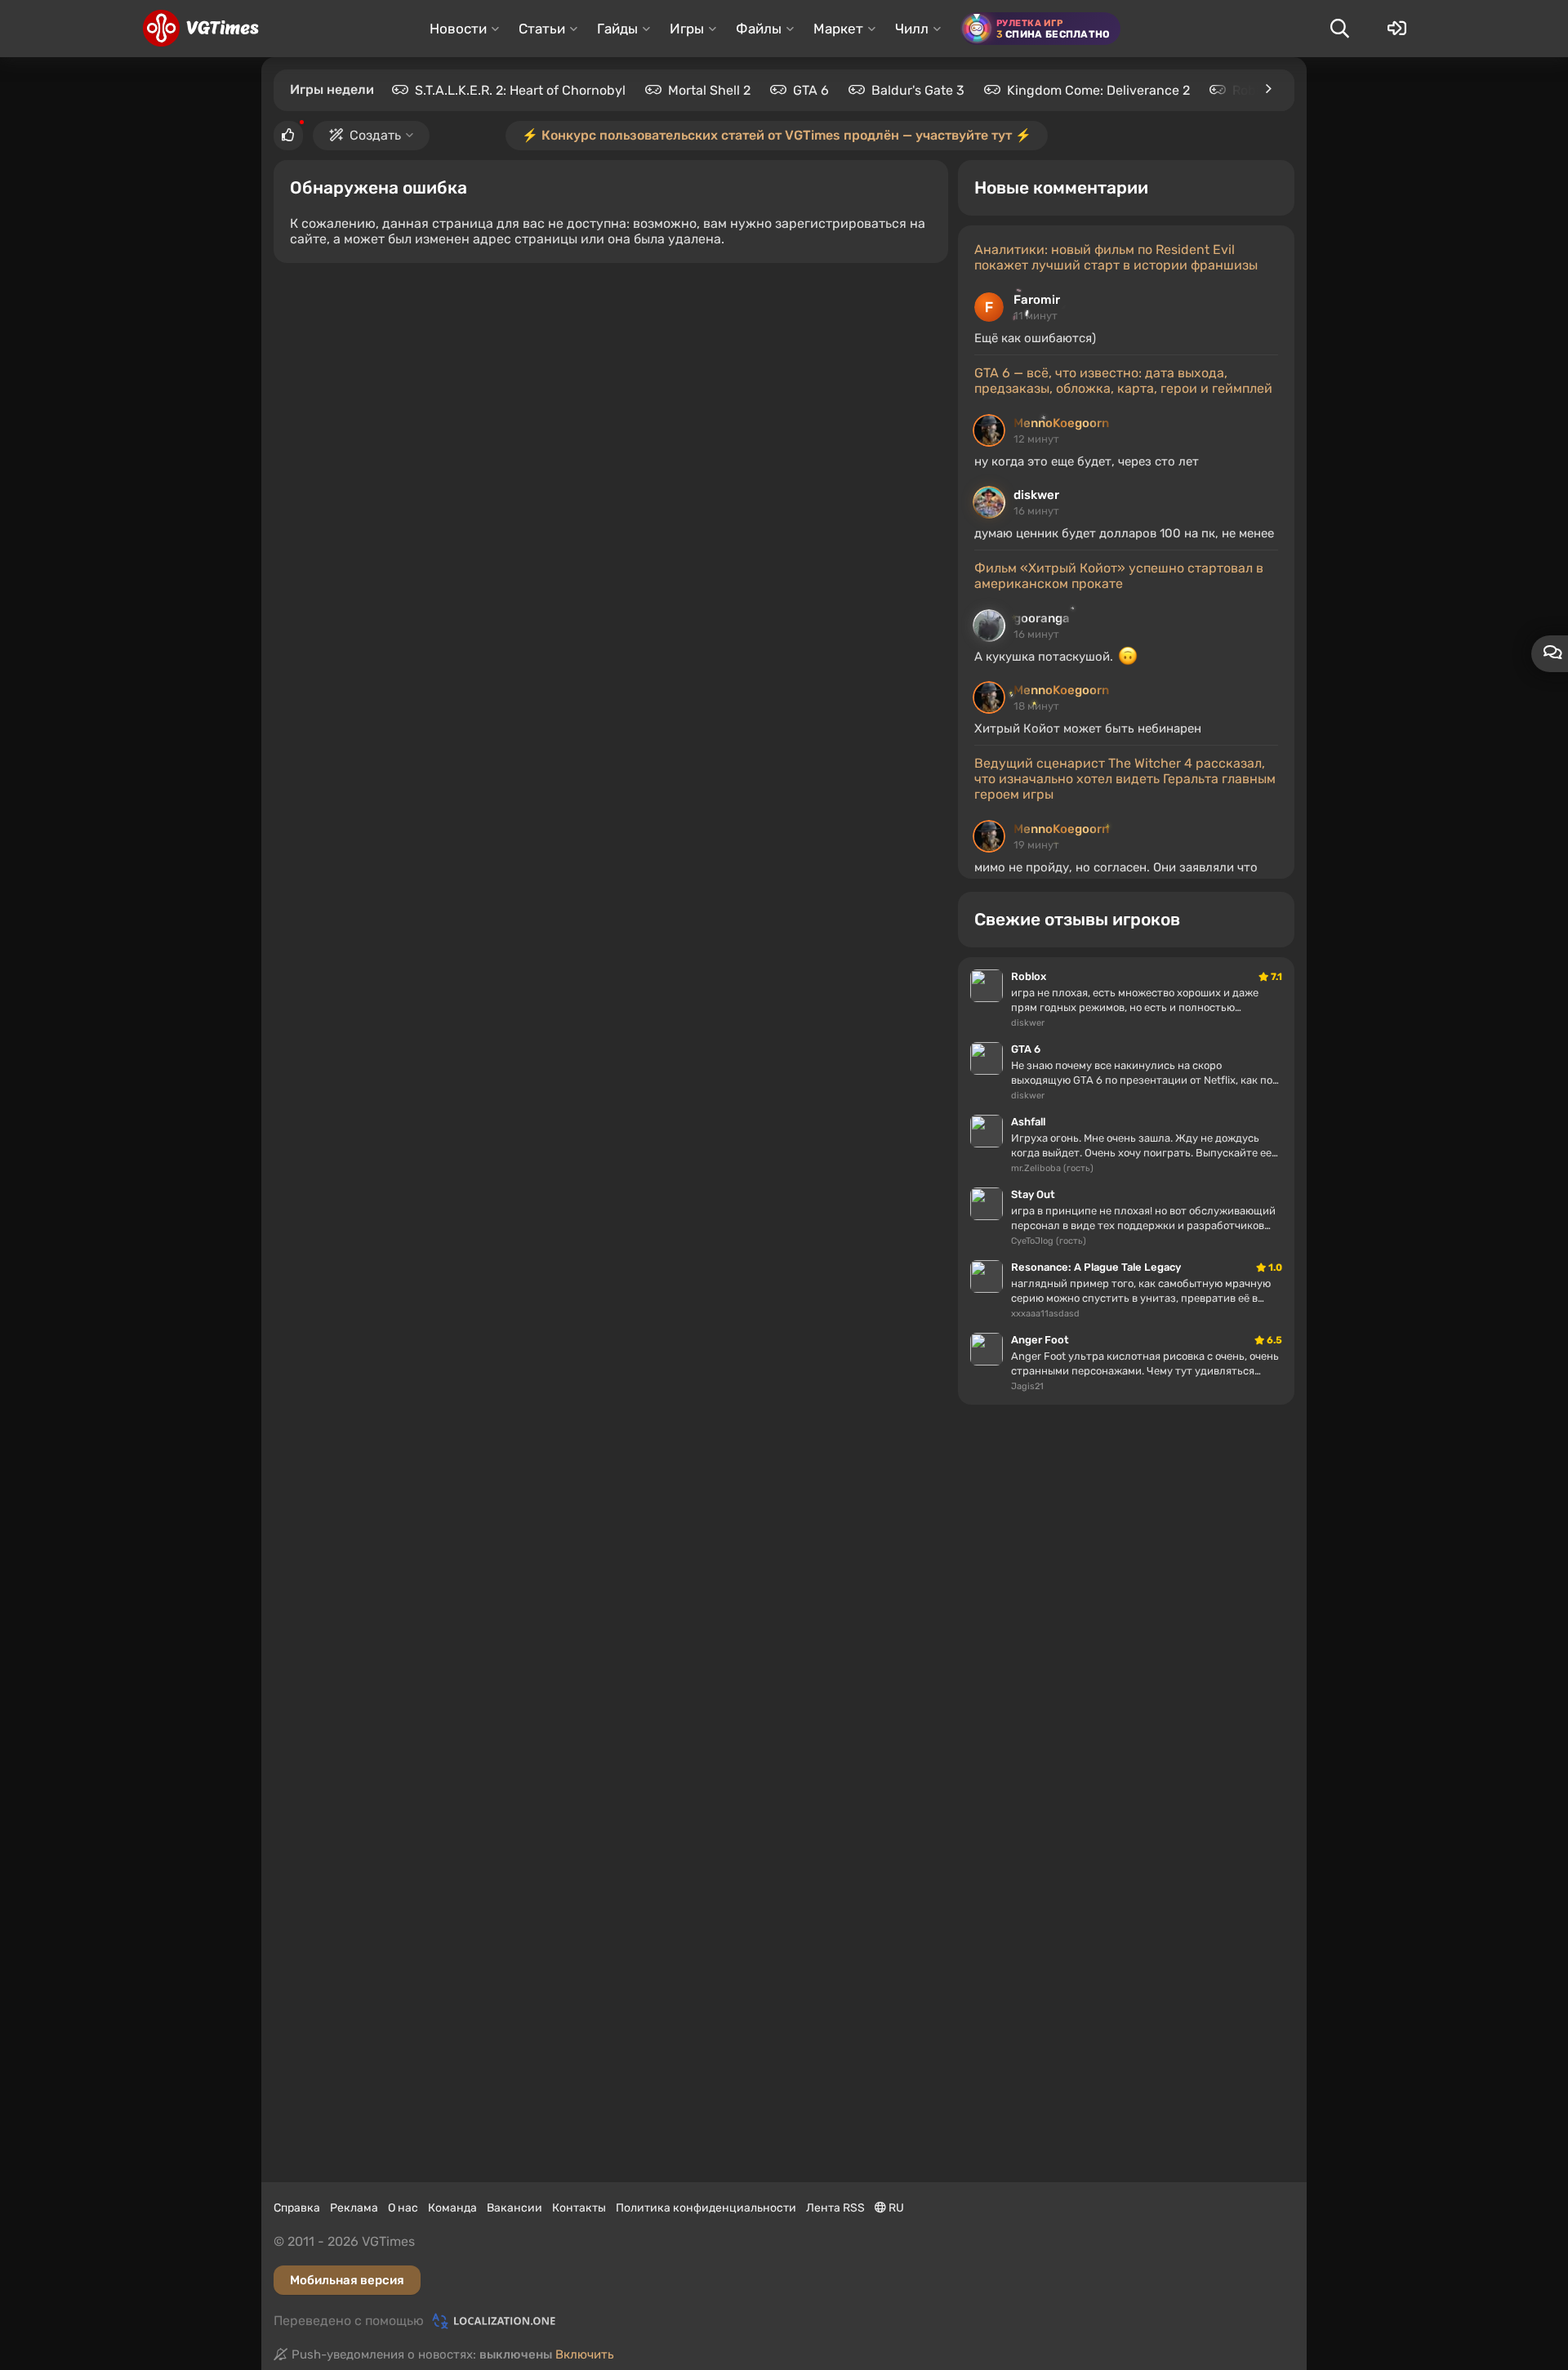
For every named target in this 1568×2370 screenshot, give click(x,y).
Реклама (354, 2208)
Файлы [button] (759, 29)
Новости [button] (458, 29)
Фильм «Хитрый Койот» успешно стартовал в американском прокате (1119, 576)
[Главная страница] (200, 29)
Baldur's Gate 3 (918, 90)
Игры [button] (687, 29)
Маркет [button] (838, 29)
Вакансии (514, 2208)
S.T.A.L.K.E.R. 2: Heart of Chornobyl (520, 90)
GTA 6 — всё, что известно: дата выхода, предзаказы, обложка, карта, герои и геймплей (1123, 381)
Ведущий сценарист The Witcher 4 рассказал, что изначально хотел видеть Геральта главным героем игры (1125, 779)
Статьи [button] (542, 29)
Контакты (579, 2208)
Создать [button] (375, 135)
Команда (452, 2208)
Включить (585, 2354)
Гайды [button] (617, 29)
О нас (403, 2208)
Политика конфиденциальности (706, 2208)
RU (895, 2208)
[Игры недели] (1267, 89)
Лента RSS (835, 2208)
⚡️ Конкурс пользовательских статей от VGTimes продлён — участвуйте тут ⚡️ (777, 135)
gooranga (1042, 618)
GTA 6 (811, 90)
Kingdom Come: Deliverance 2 (1098, 90)
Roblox (1253, 90)
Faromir (1037, 300)
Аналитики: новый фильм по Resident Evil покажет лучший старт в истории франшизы (1116, 257)
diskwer (1036, 495)
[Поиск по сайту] (1339, 29)
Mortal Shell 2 (709, 90)
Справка (297, 2208)
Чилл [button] (912, 29)
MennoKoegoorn (1061, 423)
